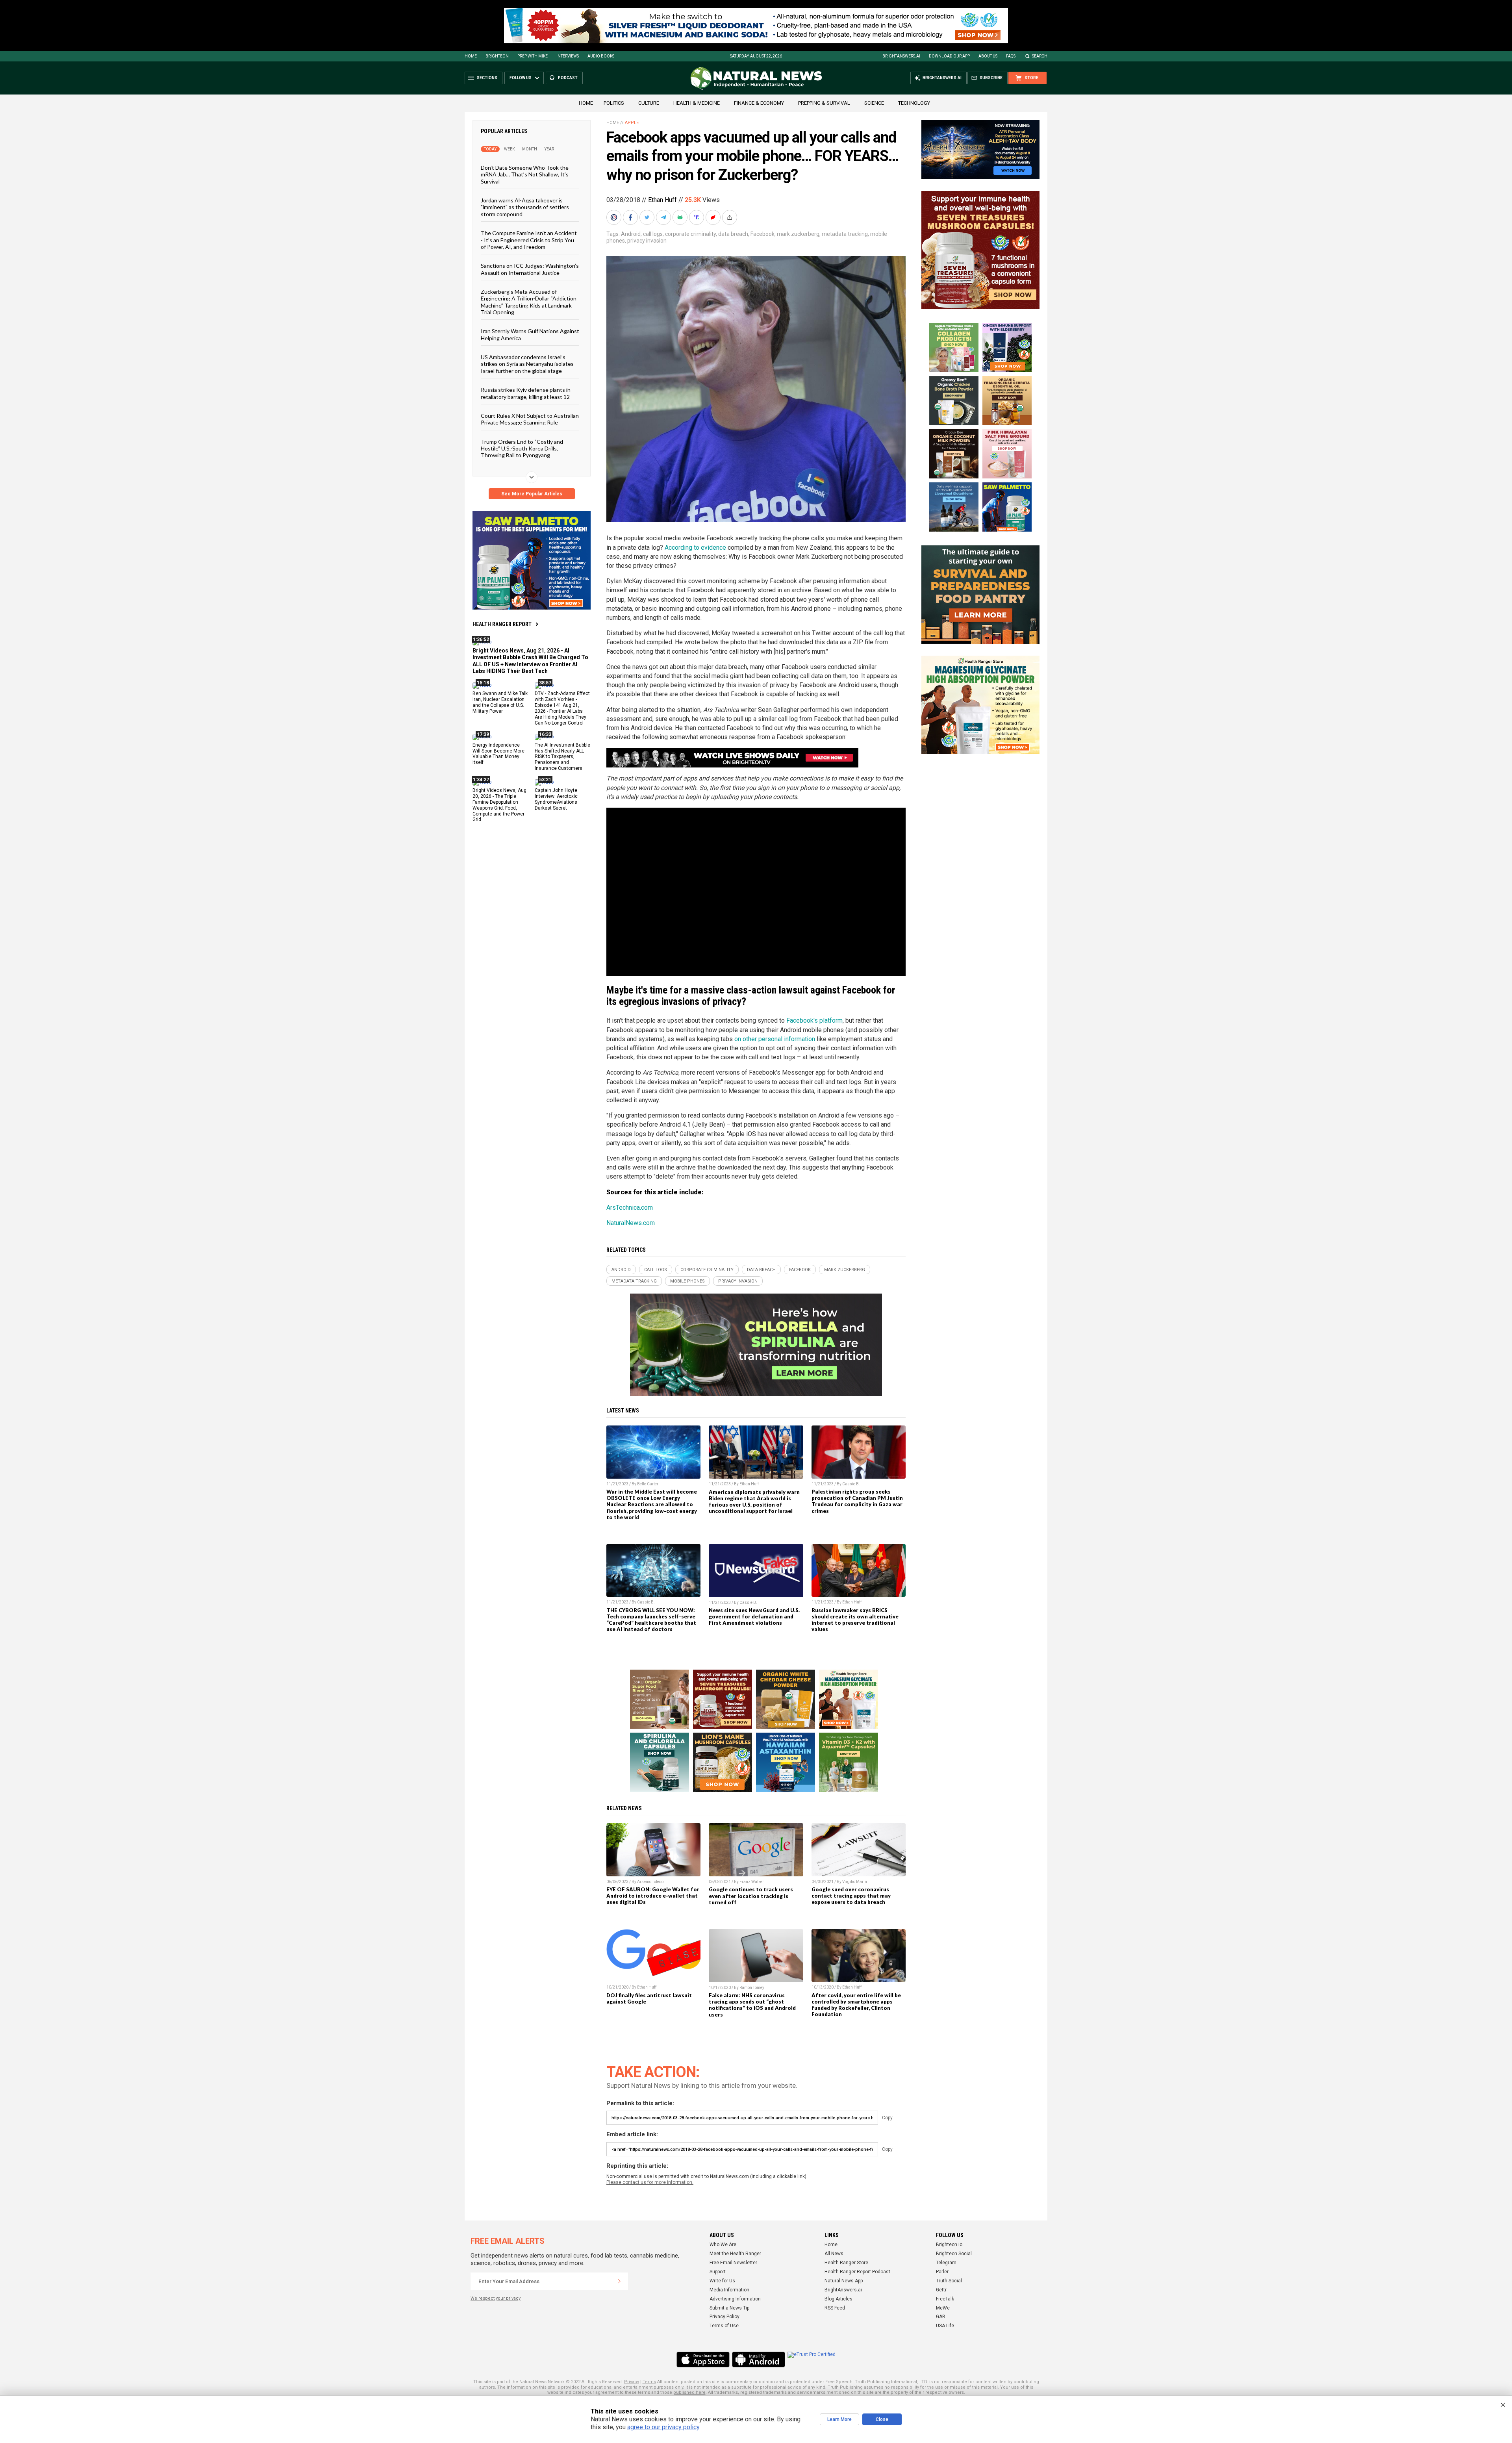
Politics (614, 103)
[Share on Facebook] (631, 217)
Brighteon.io (949, 2245)
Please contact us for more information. (650, 2182)
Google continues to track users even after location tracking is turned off (751, 1896)
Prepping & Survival (824, 103)
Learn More (839, 2419)
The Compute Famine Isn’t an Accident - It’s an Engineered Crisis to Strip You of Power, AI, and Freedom (529, 240)
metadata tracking (845, 234)
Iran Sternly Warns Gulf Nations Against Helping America (530, 334)
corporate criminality (690, 234)
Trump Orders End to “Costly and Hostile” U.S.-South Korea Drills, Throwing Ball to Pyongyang (522, 448)
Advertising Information (735, 2299)
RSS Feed (835, 2308)
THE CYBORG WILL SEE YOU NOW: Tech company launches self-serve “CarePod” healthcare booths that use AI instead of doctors (651, 1620)
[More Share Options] (730, 217)
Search (1040, 56)
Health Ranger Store (846, 2263)
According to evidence (695, 548)
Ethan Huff (662, 200)
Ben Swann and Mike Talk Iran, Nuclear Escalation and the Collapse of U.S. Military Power (500, 702)
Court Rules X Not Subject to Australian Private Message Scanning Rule (530, 419)
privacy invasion (647, 241)
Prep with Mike (533, 56)
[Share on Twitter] (648, 217)
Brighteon (497, 56)
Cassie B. (851, 1484)
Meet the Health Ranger (735, 2254)
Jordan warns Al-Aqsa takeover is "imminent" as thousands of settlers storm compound (525, 207)
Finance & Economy (759, 103)
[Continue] (619, 2281)
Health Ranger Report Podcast (857, 2272)
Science (874, 103)
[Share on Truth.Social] (697, 217)
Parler (942, 2272)
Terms (649, 2382)
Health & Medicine (697, 103)
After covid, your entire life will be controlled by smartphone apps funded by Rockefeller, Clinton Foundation (856, 2005)
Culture (649, 103)
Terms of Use (724, 2326)
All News (834, 2254)
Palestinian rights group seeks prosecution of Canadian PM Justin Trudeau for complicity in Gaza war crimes (857, 1501)
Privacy (632, 2382)
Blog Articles (838, 2299)
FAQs (1011, 56)
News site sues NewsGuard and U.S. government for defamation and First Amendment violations (754, 1616)
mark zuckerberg (798, 234)
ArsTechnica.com (630, 1208)
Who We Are (723, 2245)
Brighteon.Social (954, 2254)
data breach (733, 234)
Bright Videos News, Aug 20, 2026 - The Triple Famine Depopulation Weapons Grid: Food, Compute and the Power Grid (499, 805)
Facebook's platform (814, 1020)
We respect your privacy (496, 2298)
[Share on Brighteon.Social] (615, 217)
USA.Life (945, 2326)
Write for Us (722, 2281)
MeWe (943, 2308)
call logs (653, 234)
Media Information (729, 2290)
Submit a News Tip (729, 2308)
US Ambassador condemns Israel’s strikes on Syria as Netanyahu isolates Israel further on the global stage (527, 364)
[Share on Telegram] (664, 217)
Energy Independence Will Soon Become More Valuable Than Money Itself (498, 753)
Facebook (762, 234)
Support (718, 2272)
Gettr (941, 2290)
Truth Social (949, 2281)
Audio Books (601, 56)
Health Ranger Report (502, 624)
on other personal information (775, 1039)
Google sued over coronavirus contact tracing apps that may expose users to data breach (851, 1896)
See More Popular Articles (532, 494)
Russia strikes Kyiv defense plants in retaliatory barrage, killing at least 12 (526, 393)
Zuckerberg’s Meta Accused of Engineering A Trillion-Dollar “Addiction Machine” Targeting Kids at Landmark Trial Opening (529, 302)
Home (471, 56)
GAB (941, 2317)
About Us (988, 56)
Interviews (568, 56)
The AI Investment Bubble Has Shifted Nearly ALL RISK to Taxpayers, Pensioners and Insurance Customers (562, 756)
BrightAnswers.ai (901, 56)
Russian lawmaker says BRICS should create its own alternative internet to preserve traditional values (855, 1620)
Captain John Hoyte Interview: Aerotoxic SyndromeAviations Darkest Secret (556, 799)
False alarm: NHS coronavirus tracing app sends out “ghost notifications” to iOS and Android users (752, 2005)
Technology (914, 103)
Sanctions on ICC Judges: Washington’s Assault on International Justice (530, 269)
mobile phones (687, 1281)
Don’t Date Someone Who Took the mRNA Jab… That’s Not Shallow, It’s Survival (525, 174)
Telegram (946, 2263)
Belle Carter (648, 1484)
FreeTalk (945, 2299)
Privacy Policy (724, 2317)
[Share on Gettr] (714, 217)
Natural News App (844, 2281)
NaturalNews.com (631, 1223)
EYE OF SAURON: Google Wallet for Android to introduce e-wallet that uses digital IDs (653, 1896)
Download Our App (949, 56)
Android (631, 234)
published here (689, 2392)
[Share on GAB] (681, 217)
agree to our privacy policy (663, 2427)
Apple (632, 123)
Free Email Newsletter (733, 2263)
